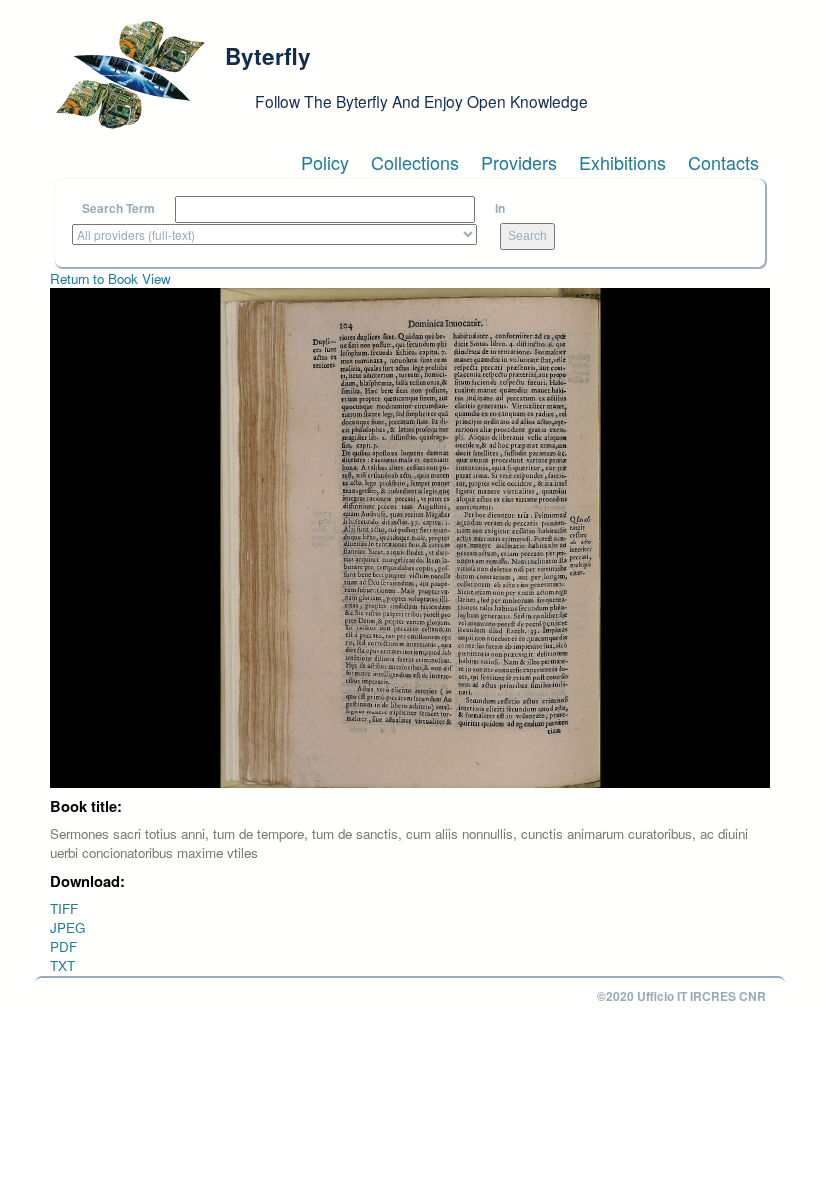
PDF (63, 946)
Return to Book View (110, 278)
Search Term (118, 208)
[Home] (130, 75)
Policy (325, 162)
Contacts (723, 162)
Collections (415, 162)
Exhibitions (622, 162)
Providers (519, 162)
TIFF (64, 908)
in (500, 208)
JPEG (67, 927)
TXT (62, 965)
